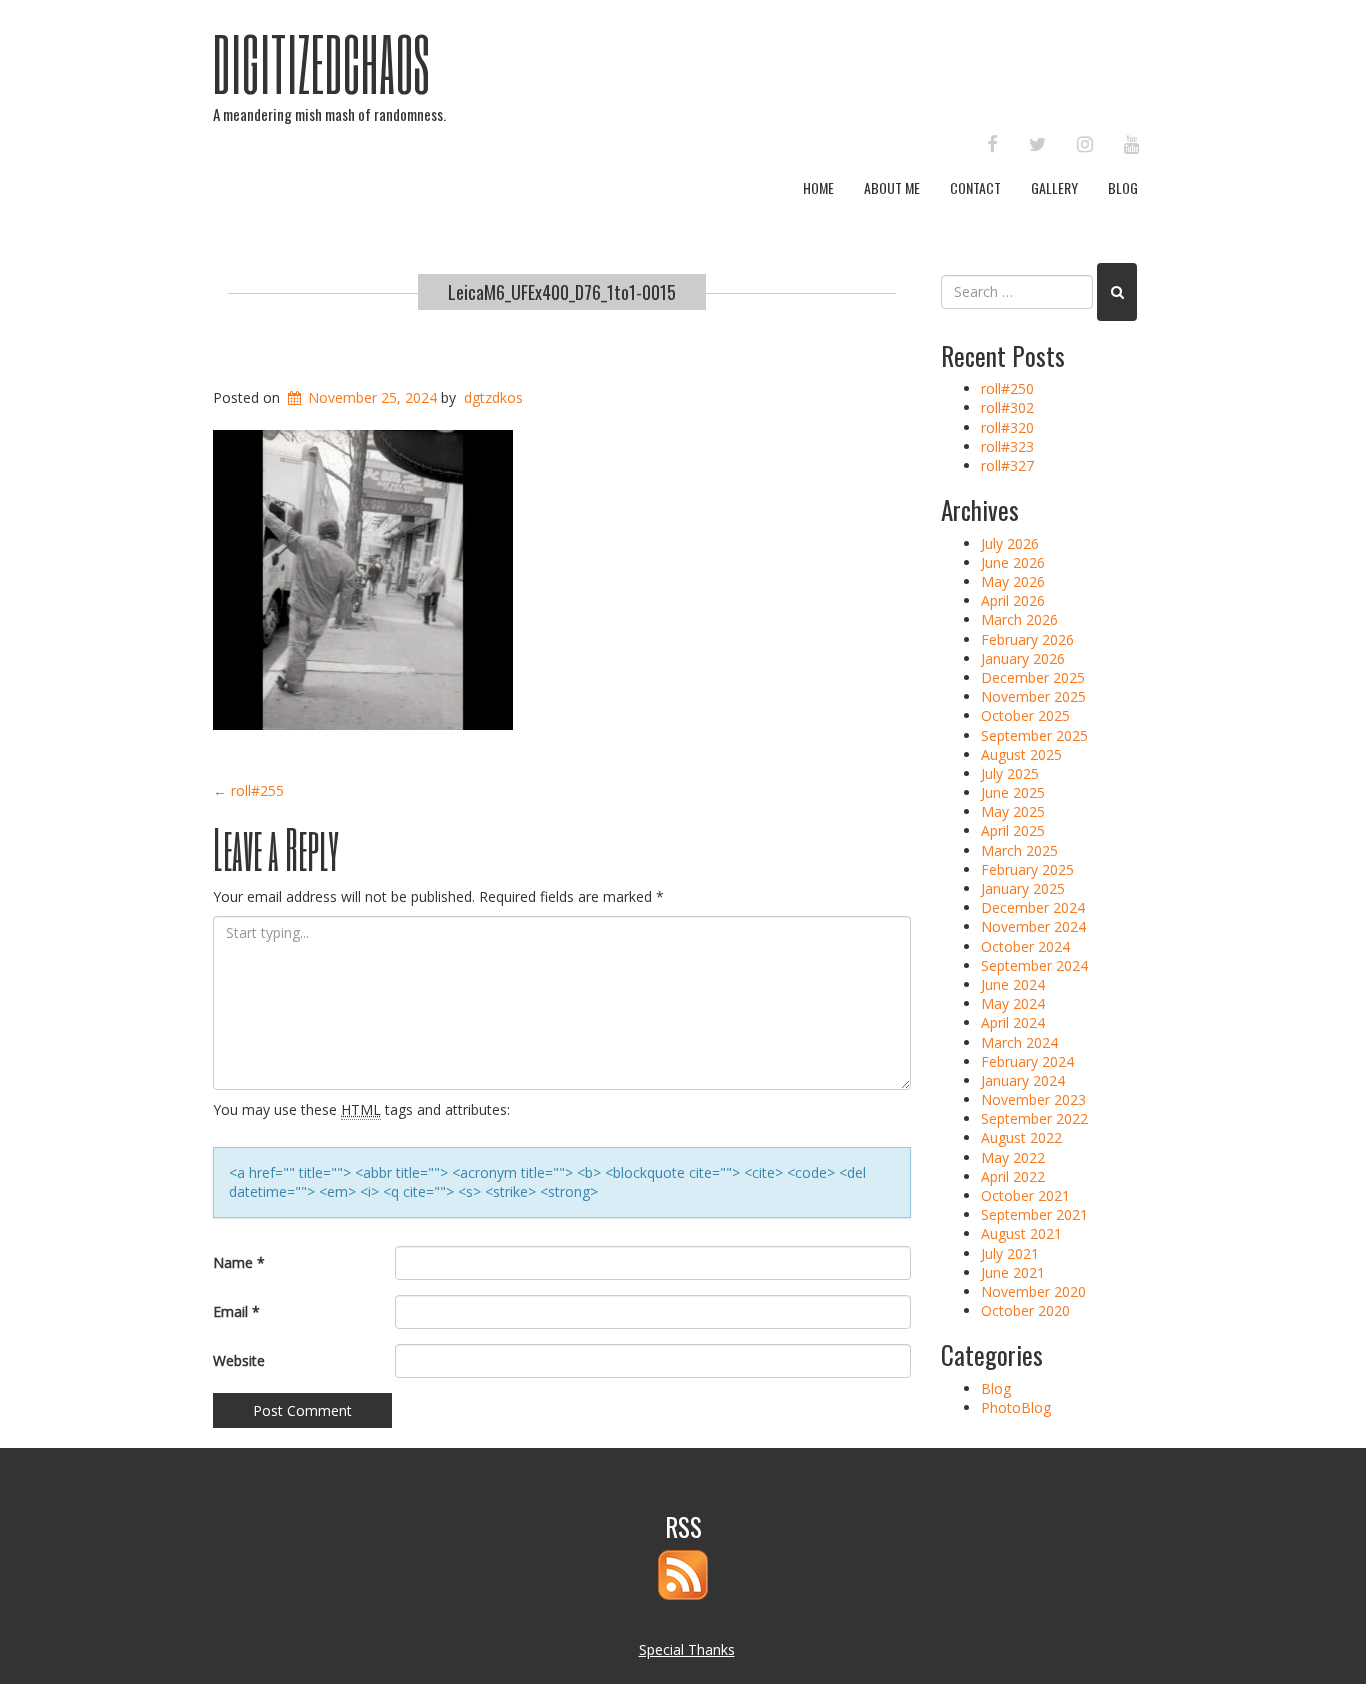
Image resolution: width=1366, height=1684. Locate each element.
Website (239, 1360)
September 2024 (1034, 965)
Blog (1123, 187)
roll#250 (1007, 388)
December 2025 (1033, 677)
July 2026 (1010, 543)
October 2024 (1025, 946)
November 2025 (1033, 696)
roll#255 (248, 790)
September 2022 (1034, 1118)
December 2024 (1033, 907)
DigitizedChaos (321, 63)
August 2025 (1021, 754)
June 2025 (1013, 792)
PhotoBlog (1016, 1407)
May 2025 (1013, 811)
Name (239, 1262)
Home (818, 187)
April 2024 (1013, 1022)
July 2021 (1010, 1253)
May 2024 (1013, 1003)
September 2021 (1034, 1214)
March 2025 (1019, 850)
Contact (975, 187)
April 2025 (1013, 830)
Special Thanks (687, 1649)
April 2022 (1013, 1176)
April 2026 (1013, 600)
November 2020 (1033, 1291)
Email (236, 1311)
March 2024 (1019, 1042)
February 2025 (1027, 869)
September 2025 (1034, 735)
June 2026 (1013, 562)
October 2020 (1025, 1310)
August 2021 (1021, 1233)
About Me (892, 187)
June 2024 (1013, 984)
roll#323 (1007, 446)
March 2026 (1019, 619)
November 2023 (1033, 1099)
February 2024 (1027, 1061)
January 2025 (1023, 888)
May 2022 (1013, 1157)
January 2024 (1023, 1080)
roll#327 (1007, 465)
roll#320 (1007, 427)
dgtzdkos (493, 397)
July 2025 (1010, 773)
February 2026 (1027, 639)
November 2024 (1033, 926)
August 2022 (1021, 1137)
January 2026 (1023, 658)
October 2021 (1025, 1195)
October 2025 (1025, 715)
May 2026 (1013, 581)
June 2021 (1013, 1272)
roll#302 (1007, 407)
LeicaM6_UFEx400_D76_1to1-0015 (562, 292)
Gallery (1054, 187)
